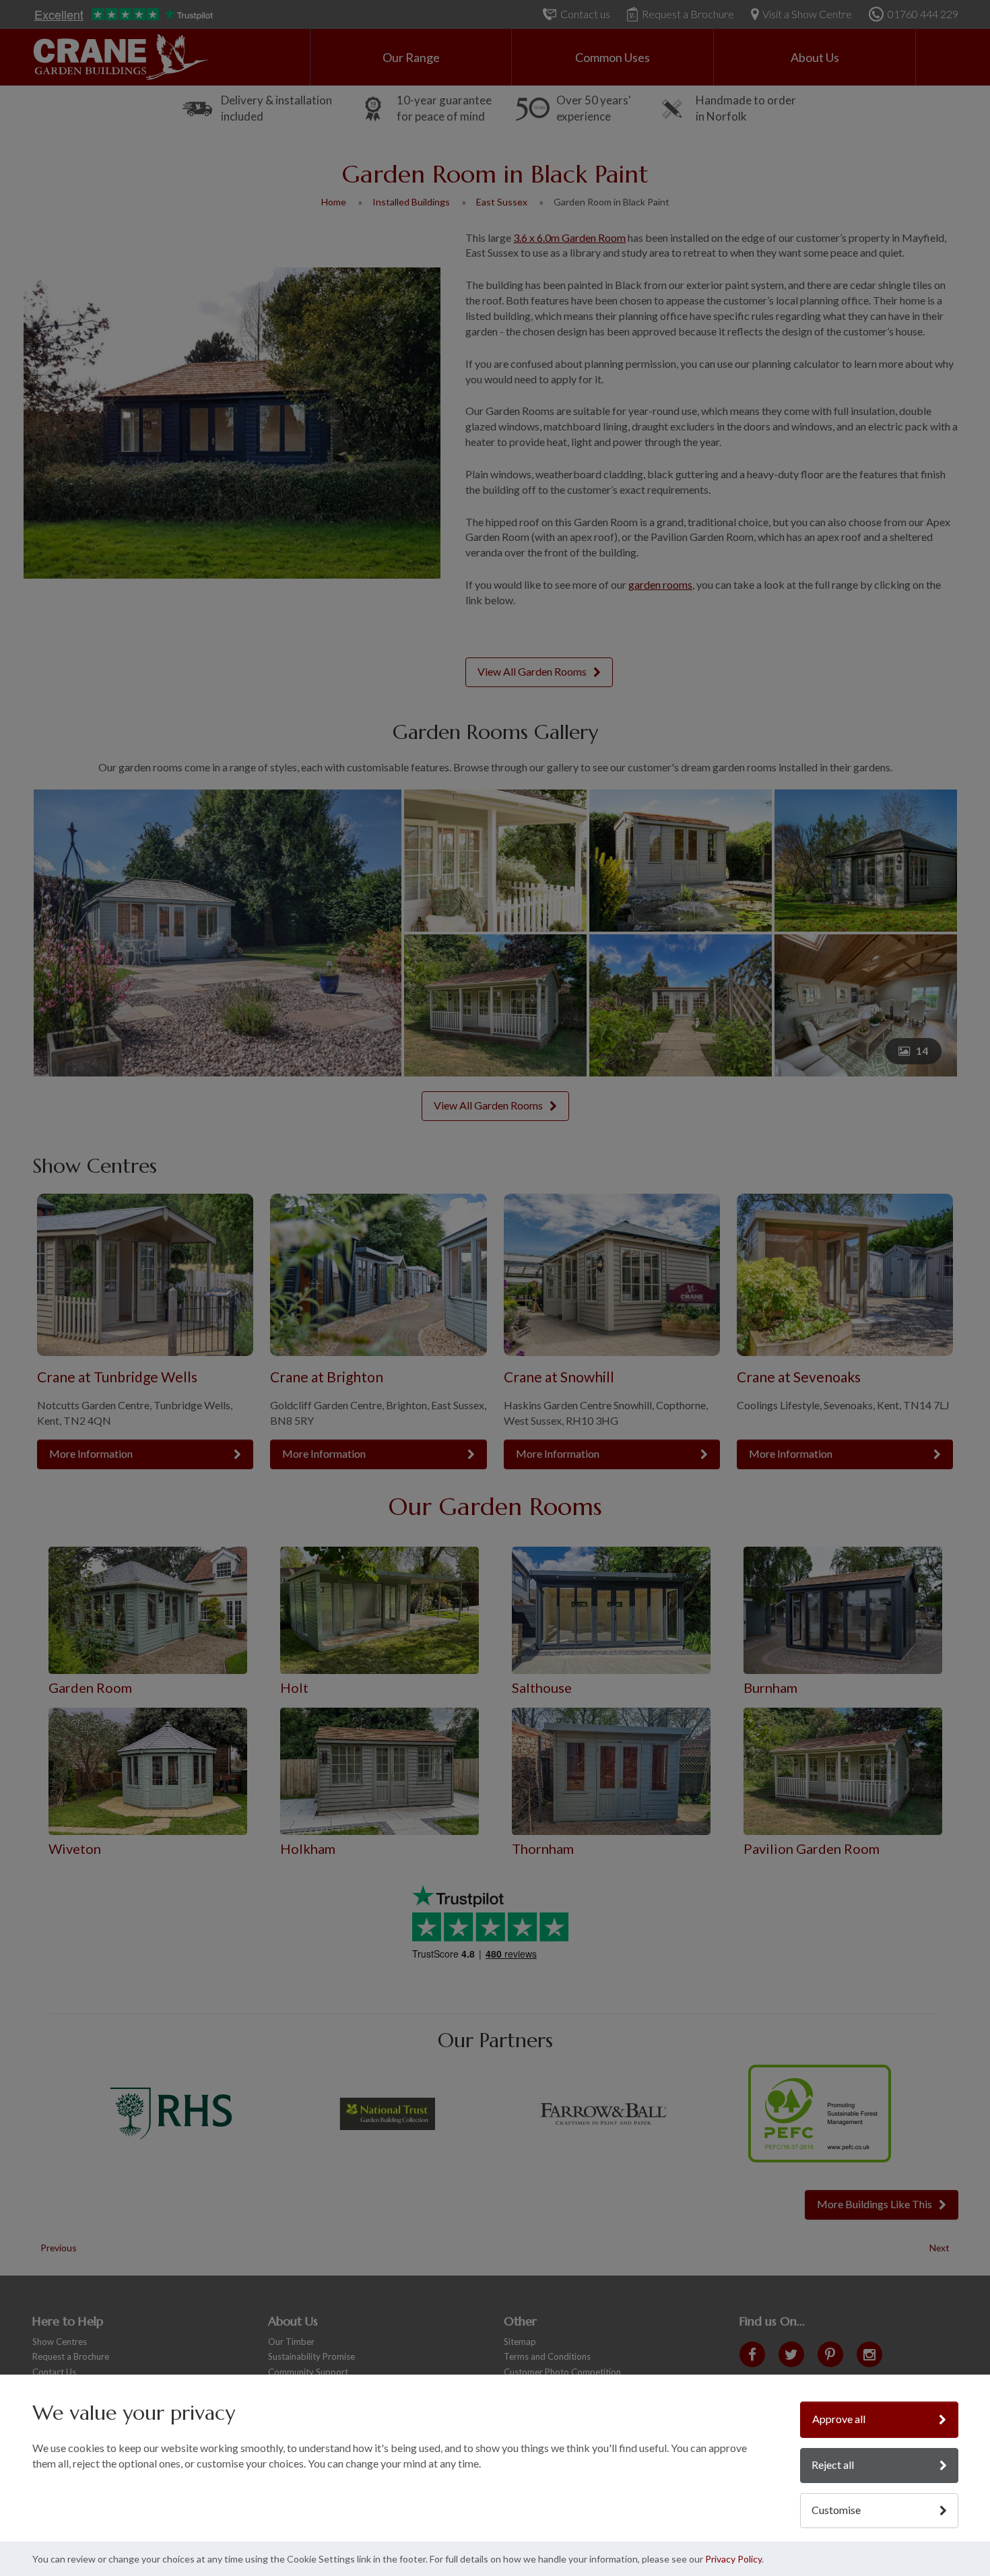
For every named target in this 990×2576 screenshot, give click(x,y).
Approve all (839, 2419)
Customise (836, 2510)
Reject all (833, 2465)
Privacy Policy (733, 2559)
